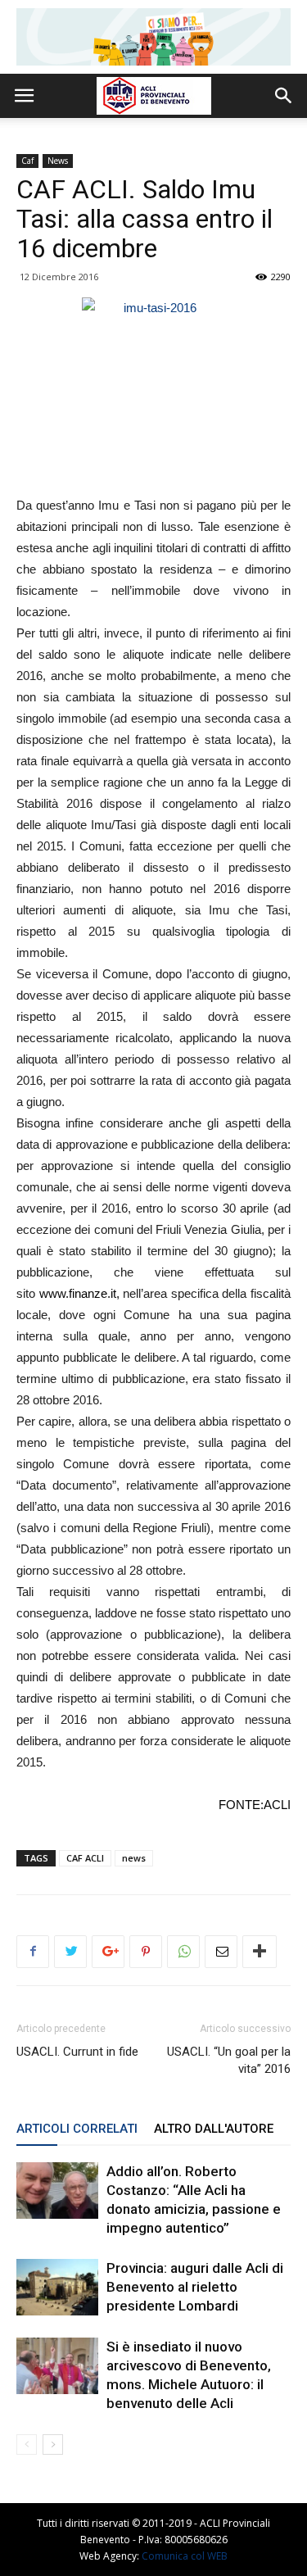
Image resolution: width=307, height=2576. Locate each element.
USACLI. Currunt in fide (77, 2052)
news (134, 1858)
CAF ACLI (85, 1858)
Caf (27, 161)
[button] (284, 96)
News (58, 161)
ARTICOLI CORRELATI (77, 2129)
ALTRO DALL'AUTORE (214, 2129)
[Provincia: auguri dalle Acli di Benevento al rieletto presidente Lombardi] (57, 2287)
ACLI (277, 1805)
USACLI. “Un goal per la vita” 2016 (229, 2060)
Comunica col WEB (185, 2556)
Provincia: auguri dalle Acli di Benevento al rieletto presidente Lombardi (195, 2287)
